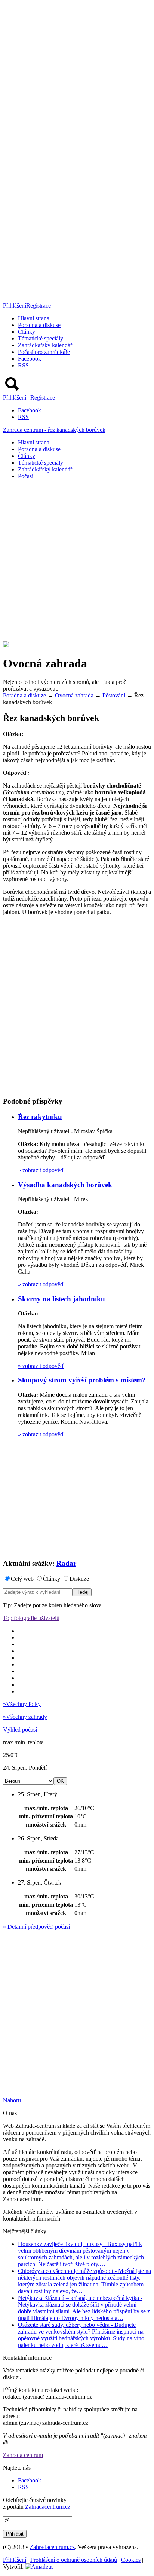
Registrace (38, 305)
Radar (66, 1563)
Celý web (22, 1579)
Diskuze (79, 1579)
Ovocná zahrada (74, 695)
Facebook (30, 359)
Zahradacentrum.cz (48, 2507)
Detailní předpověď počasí (36, 1927)
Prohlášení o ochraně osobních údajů (74, 2560)
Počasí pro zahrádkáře (44, 352)
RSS (23, 365)
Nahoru (12, 2100)
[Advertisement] (77, 563)
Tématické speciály (41, 338)
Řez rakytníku (40, 1117)
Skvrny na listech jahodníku (61, 1299)
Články (27, 332)
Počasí (26, 476)
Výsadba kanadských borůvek (65, 1185)
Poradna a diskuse (39, 325)
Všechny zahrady (25, 1717)
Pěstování (114, 695)
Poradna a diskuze (24, 695)
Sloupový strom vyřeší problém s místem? (82, 1380)
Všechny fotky (22, 1704)
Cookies (131, 2560)
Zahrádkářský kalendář (45, 345)
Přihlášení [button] (15, 305)
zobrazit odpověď (41, 1170)
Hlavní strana (34, 318)
